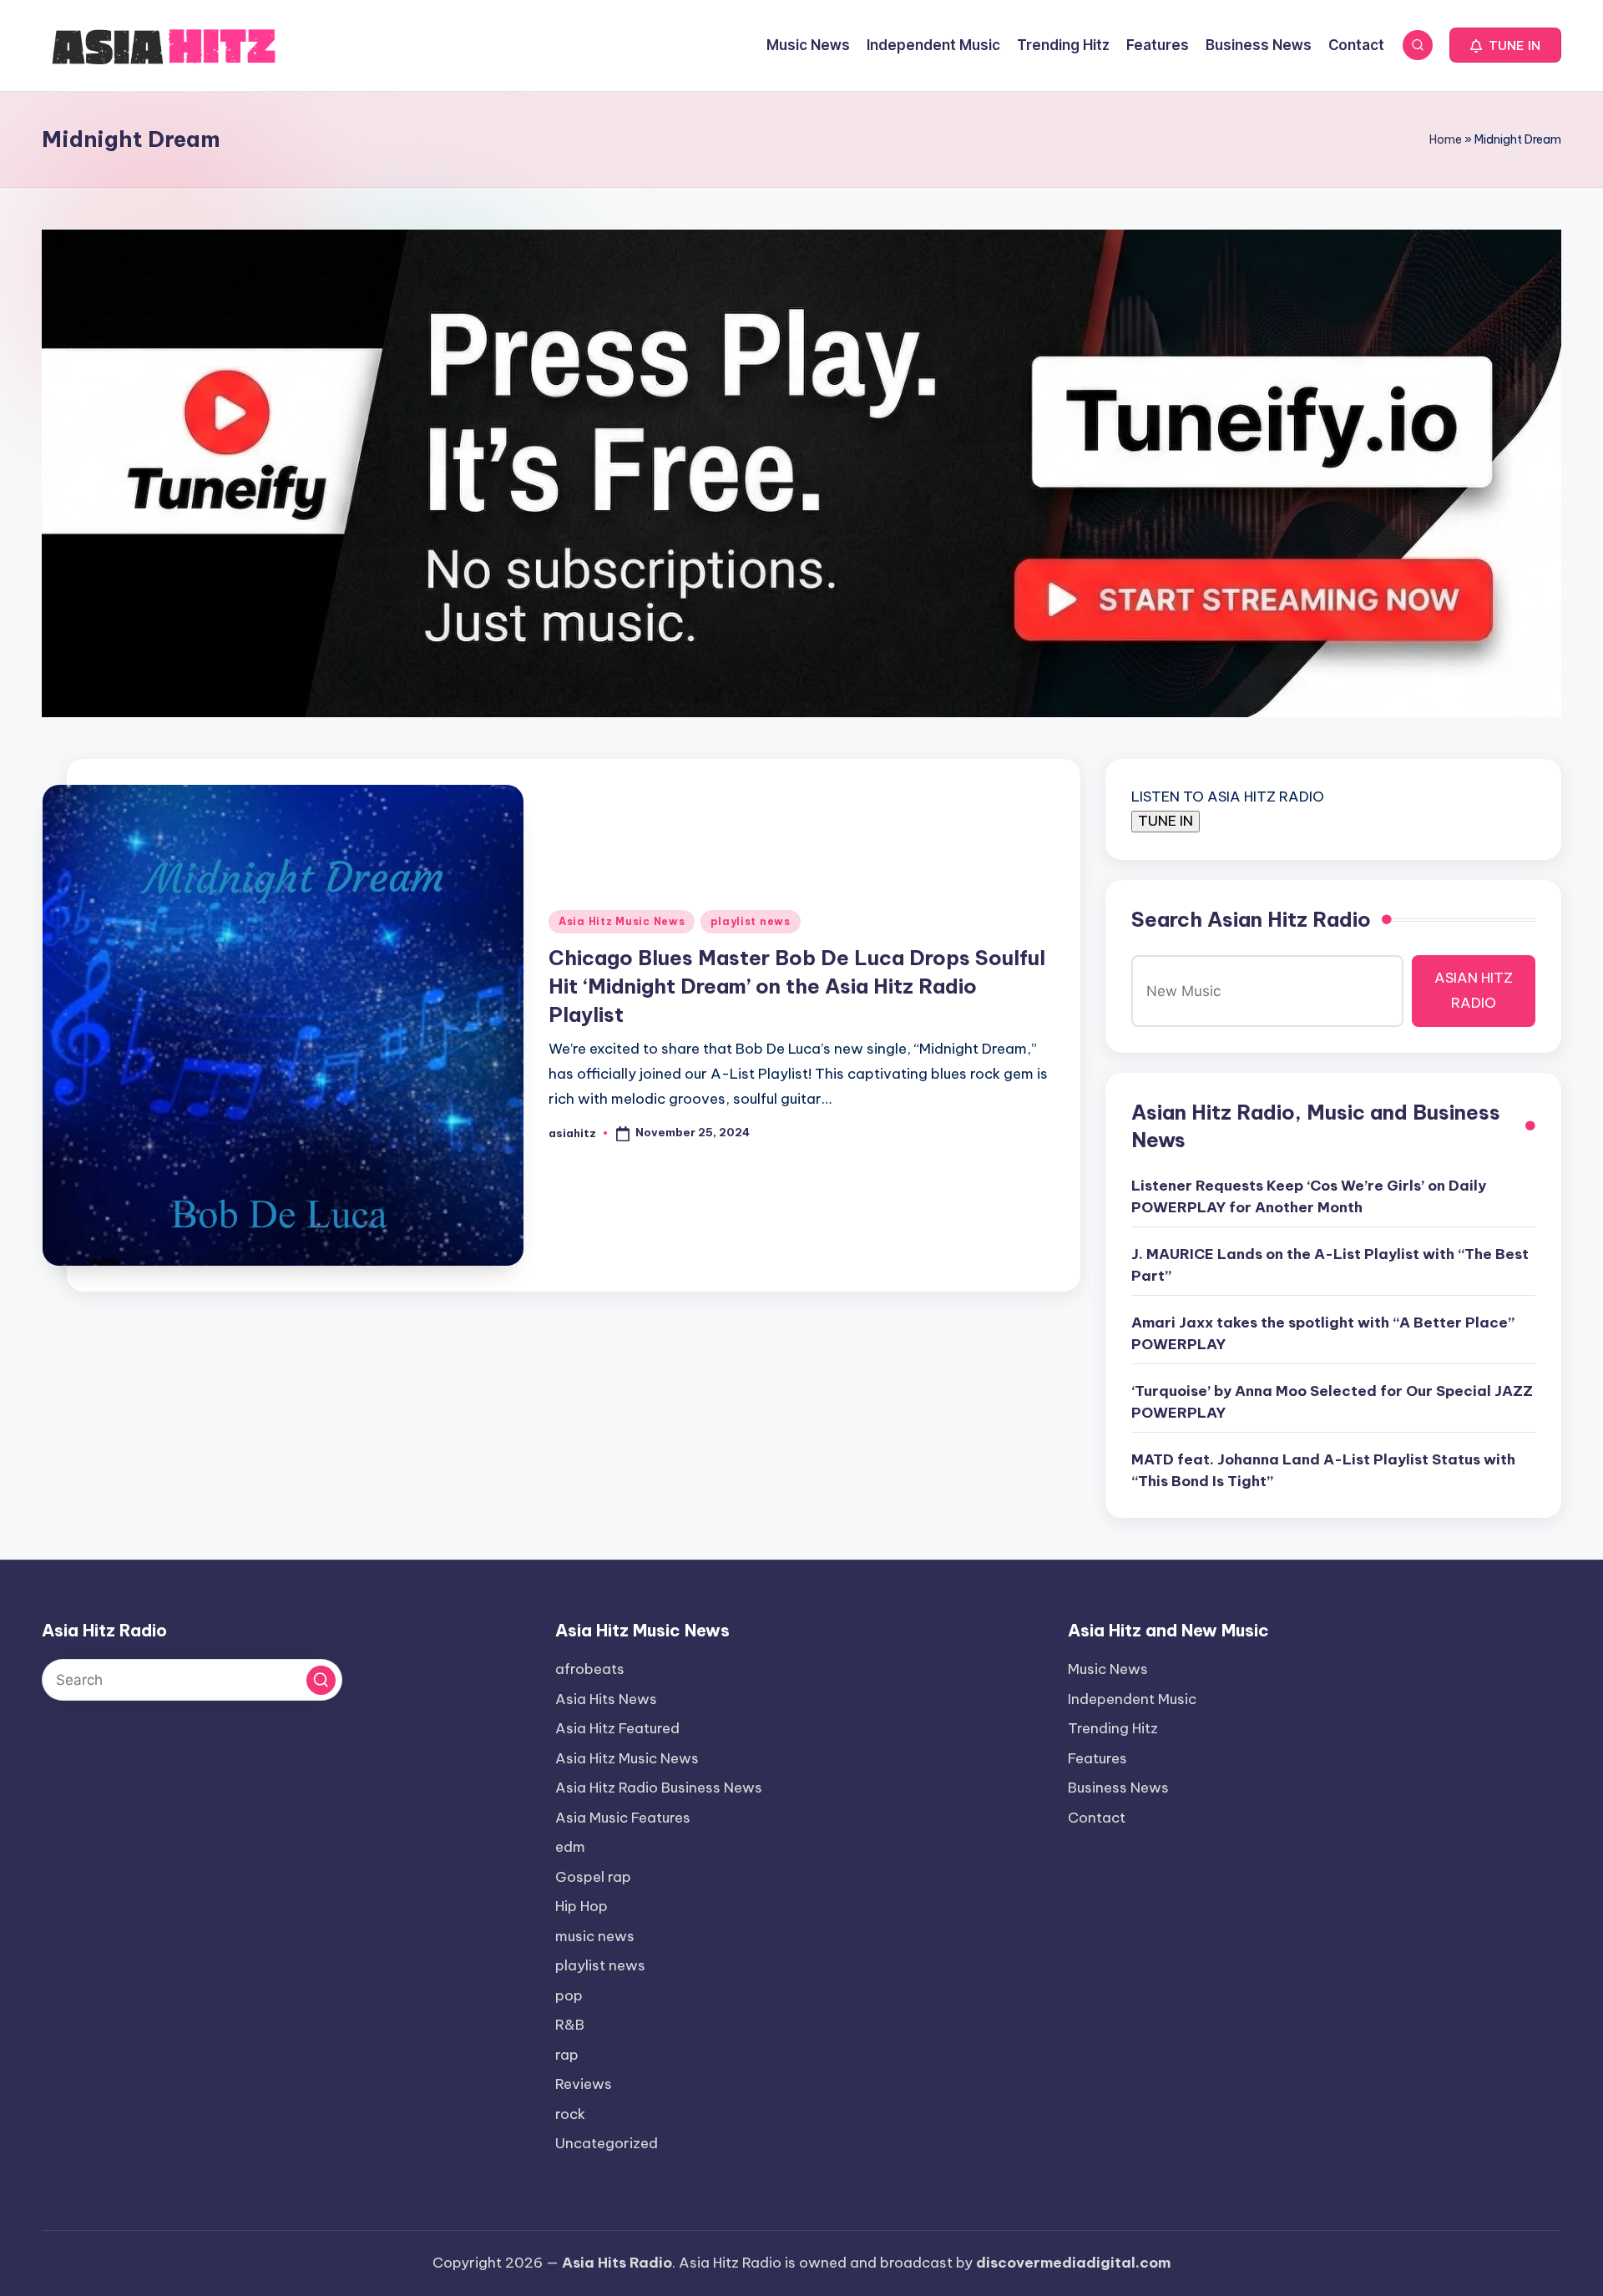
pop (569, 1995)
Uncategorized (607, 2143)
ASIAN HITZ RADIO (1474, 990)
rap (567, 2055)
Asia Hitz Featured (617, 1728)
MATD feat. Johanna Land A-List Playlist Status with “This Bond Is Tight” (1323, 1470)
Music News (1108, 1669)
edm (570, 1847)
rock (570, 2114)
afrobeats (590, 1669)
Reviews (584, 2084)
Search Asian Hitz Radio (1251, 919)
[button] (1505, 45)
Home (1446, 139)
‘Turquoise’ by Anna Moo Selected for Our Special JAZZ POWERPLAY (1332, 1402)
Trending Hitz (1113, 1728)
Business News (1118, 1788)
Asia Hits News (606, 1699)
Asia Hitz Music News (622, 921)
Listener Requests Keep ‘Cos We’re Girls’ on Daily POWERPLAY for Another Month (1309, 1196)
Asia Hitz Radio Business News (659, 1788)
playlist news (750, 921)
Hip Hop (582, 1906)
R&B (570, 2025)
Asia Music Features (623, 1818)
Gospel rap (593, 1877)
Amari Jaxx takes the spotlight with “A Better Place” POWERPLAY (1323, 1333)
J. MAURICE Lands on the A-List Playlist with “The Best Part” (1330, 1265)
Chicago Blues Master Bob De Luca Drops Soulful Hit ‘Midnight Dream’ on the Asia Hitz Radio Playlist (797, 986)
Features (1097, 1758)
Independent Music (1132, 1699)
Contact (1097, 1818)
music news (595, 1936)
